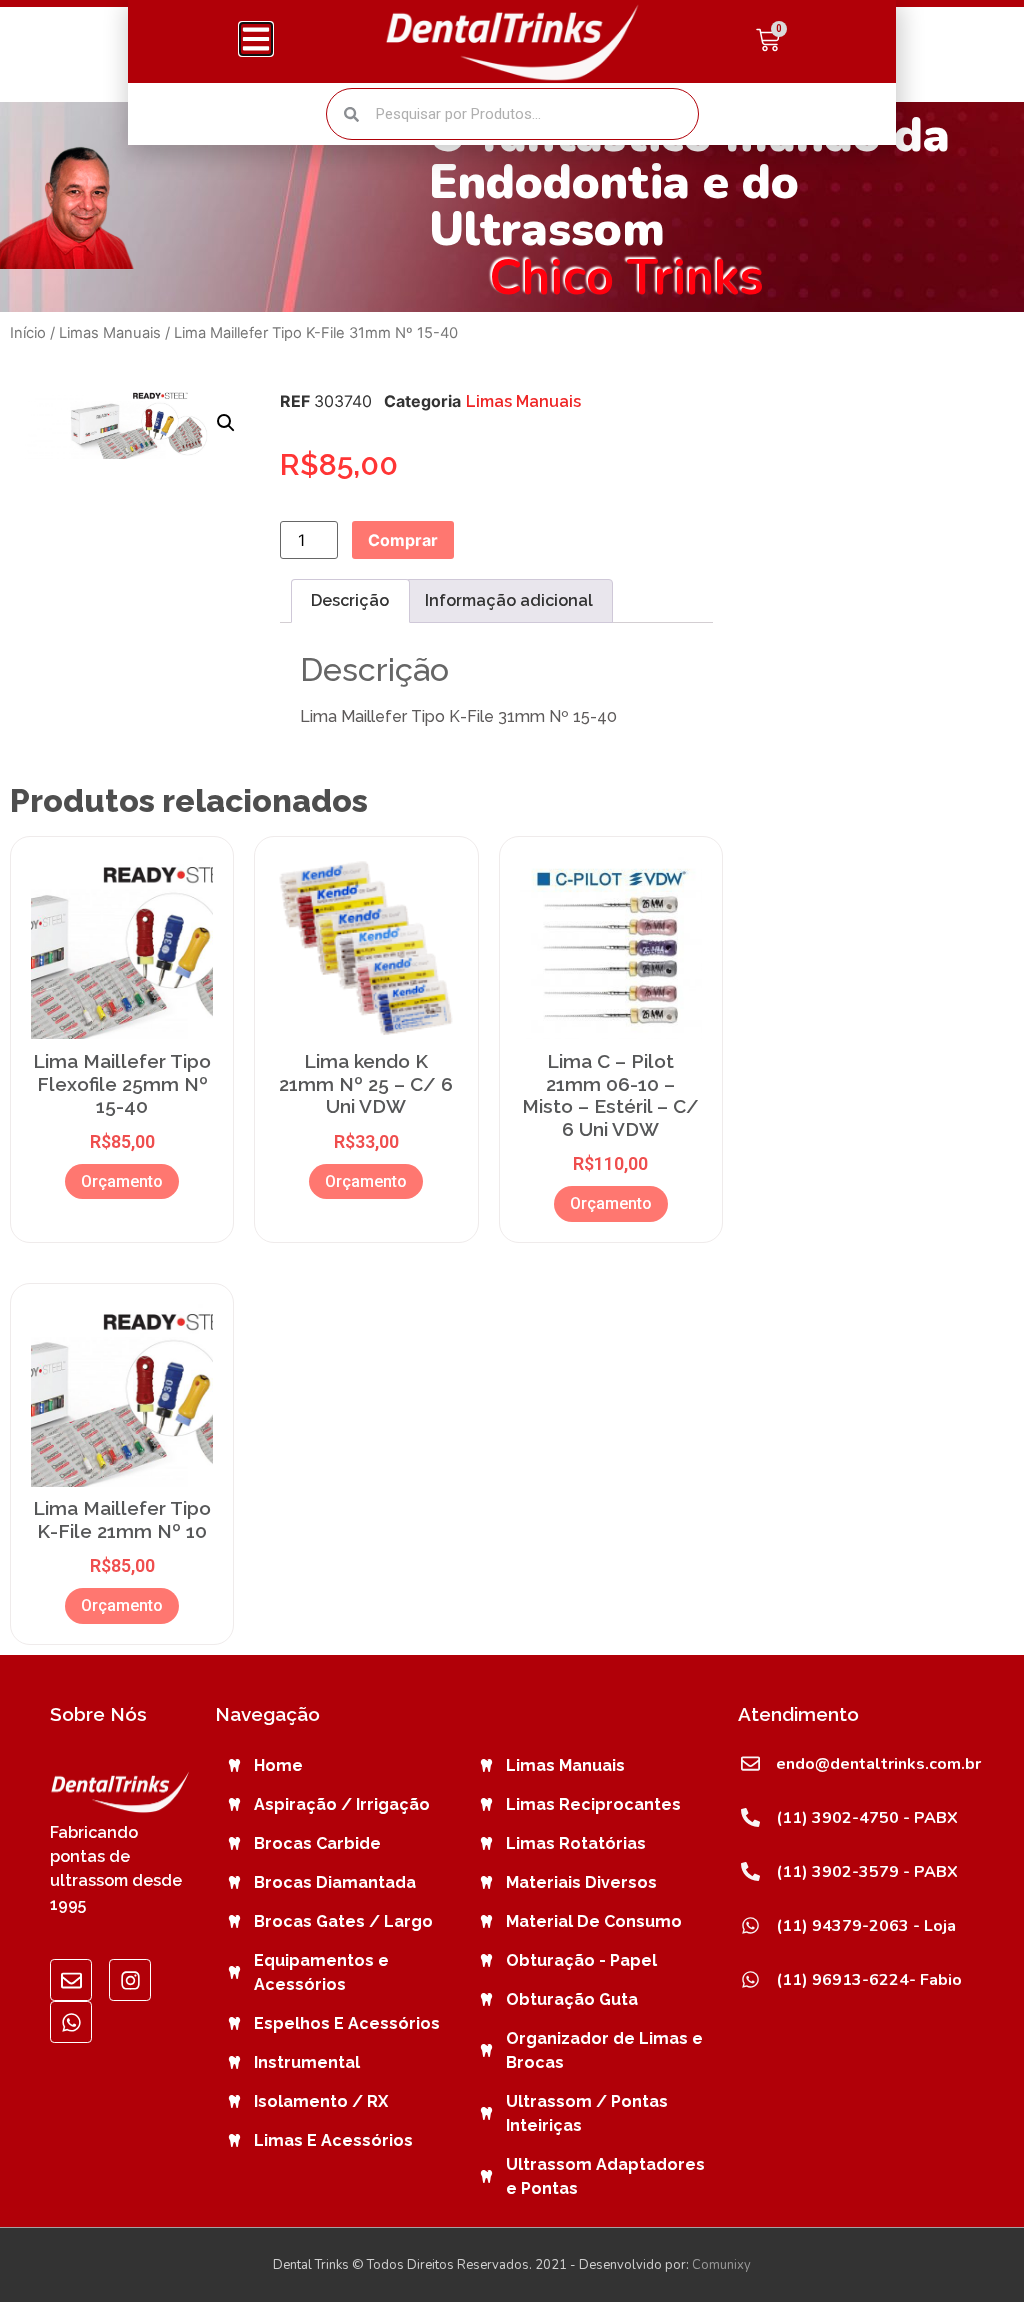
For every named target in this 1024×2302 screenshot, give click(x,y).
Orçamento (122, 1181)
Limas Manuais (110, 333)
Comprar (403, 540)
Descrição (350, 600)
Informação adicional (509, 600)
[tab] (350, 601)
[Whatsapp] (71, 2022)
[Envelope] (71, 1980)
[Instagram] (130, 1980)
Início (28, 333)
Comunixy (721, 2265)
